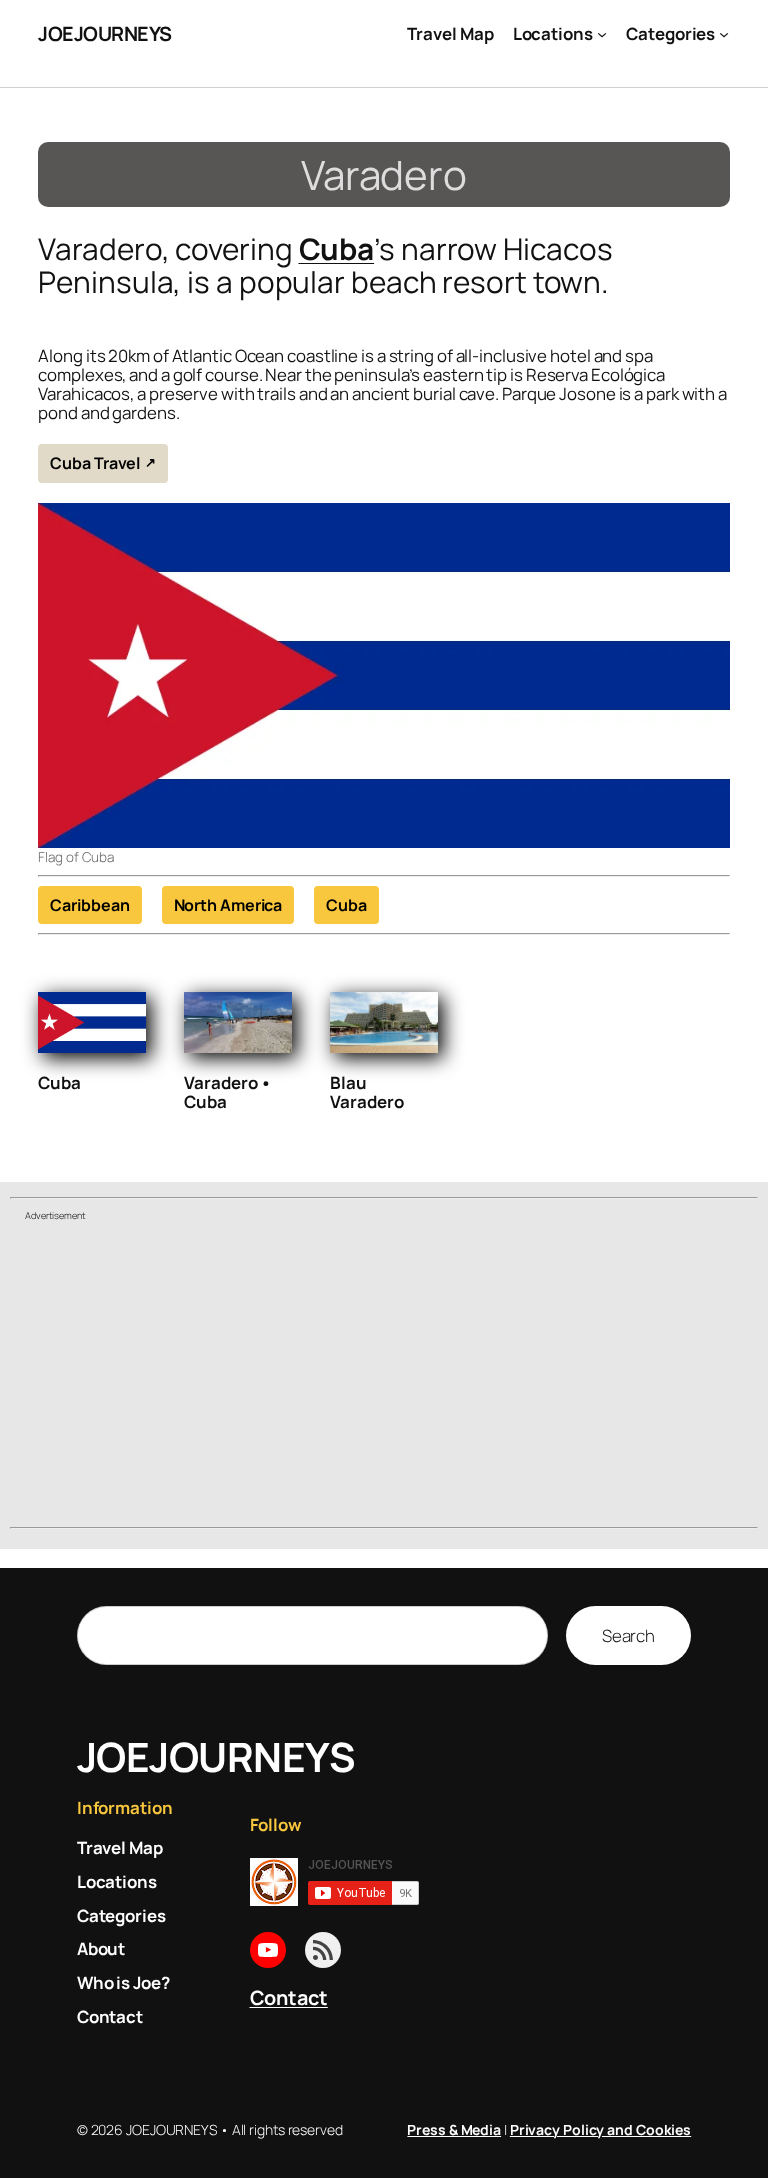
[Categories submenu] (724, 34)
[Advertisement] (384, 1377)
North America (228, 905)
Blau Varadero (366, 1092)
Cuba (337, 248)
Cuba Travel (95, 463)
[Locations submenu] (602, 34)
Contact (289, 1997)
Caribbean (89, 905)
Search (628, 1635)
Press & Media (454, 2129)
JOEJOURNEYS (105, 33)
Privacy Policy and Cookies (600, 2129)
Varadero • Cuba (228, 1092)
